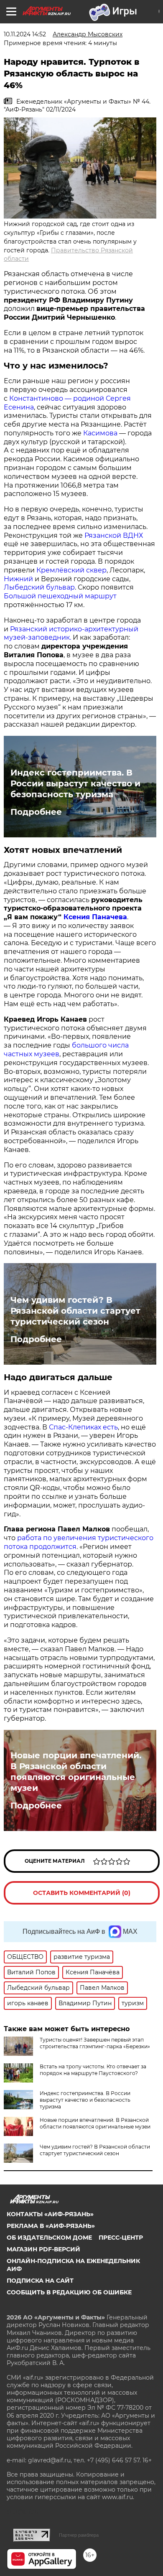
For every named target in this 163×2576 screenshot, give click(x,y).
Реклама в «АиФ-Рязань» (51, 2226)
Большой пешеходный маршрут (60, 596)
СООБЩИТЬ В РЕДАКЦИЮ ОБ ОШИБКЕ (69, 2292)
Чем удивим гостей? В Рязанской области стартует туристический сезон (75, 1311)
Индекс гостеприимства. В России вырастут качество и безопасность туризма (75, 783)
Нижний (18, 579)
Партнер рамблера (79, 2535)
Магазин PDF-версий (43, 2249)
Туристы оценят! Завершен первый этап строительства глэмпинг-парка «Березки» (95, 2043)
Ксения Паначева (95, 917)
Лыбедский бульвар (39, 587)
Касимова (100, 433)
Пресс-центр (121, 2238)
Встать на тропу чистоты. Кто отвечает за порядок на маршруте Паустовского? (93, 2070)
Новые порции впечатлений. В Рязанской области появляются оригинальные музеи (76, 1772)
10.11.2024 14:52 (25, 34)
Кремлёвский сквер (71, 570)
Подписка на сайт (40, 2281)
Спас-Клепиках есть (83, 1427)
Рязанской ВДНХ (114, 535)
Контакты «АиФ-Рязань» (50, 2214)
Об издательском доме (49, 2238)
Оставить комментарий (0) (82, 1893)
